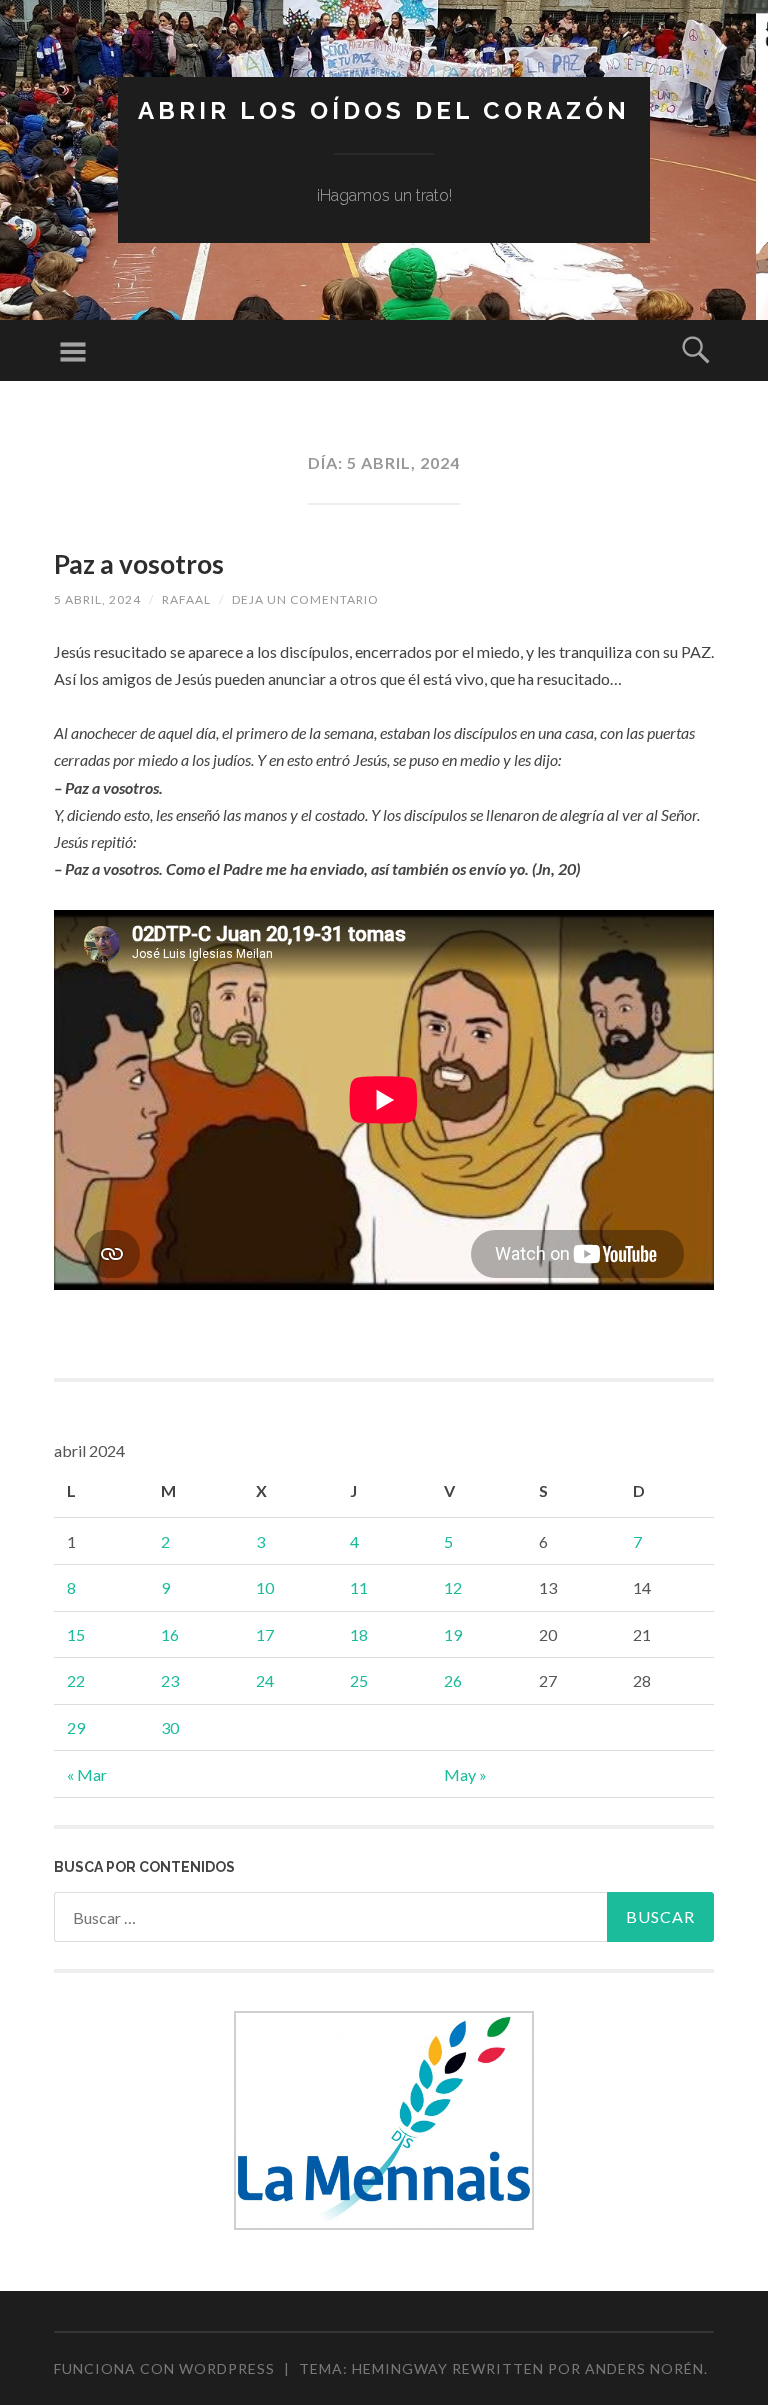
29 (76, 1727)
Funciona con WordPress (164, 2368)
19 (453, 1634)
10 (265, 1587)
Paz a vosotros (139, 564)
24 (265, 1680)
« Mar (87, 1774)
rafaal (186, 599)
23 (170, 1680)
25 (359, 1680)
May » (465, 1774)
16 (170, 1634)
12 (453, 1587)
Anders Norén (644, 2368)
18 (359, 1634)
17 (265, 1634)
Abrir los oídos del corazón (384, 110)
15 (76, 1634)
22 (76, 1680)
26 (453, 1680)
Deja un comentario (305, 599)
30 (170, 1727)
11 (359, 1587)
